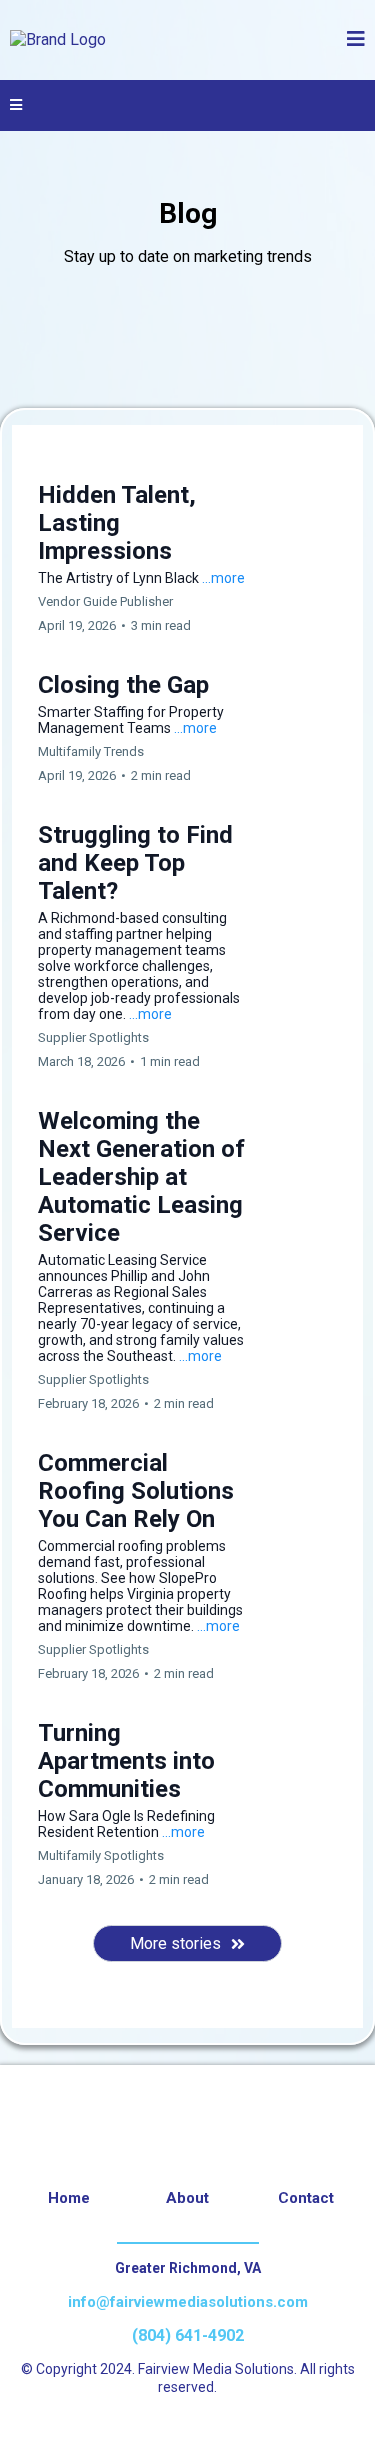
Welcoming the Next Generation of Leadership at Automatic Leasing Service (141, 1177)
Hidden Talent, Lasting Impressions (117, 523)
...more (223, 578)
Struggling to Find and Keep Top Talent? (135, 863)
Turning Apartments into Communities (126, 1761)
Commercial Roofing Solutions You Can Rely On (136, 1491)
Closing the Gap (123, 685)
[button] (356, 40)
